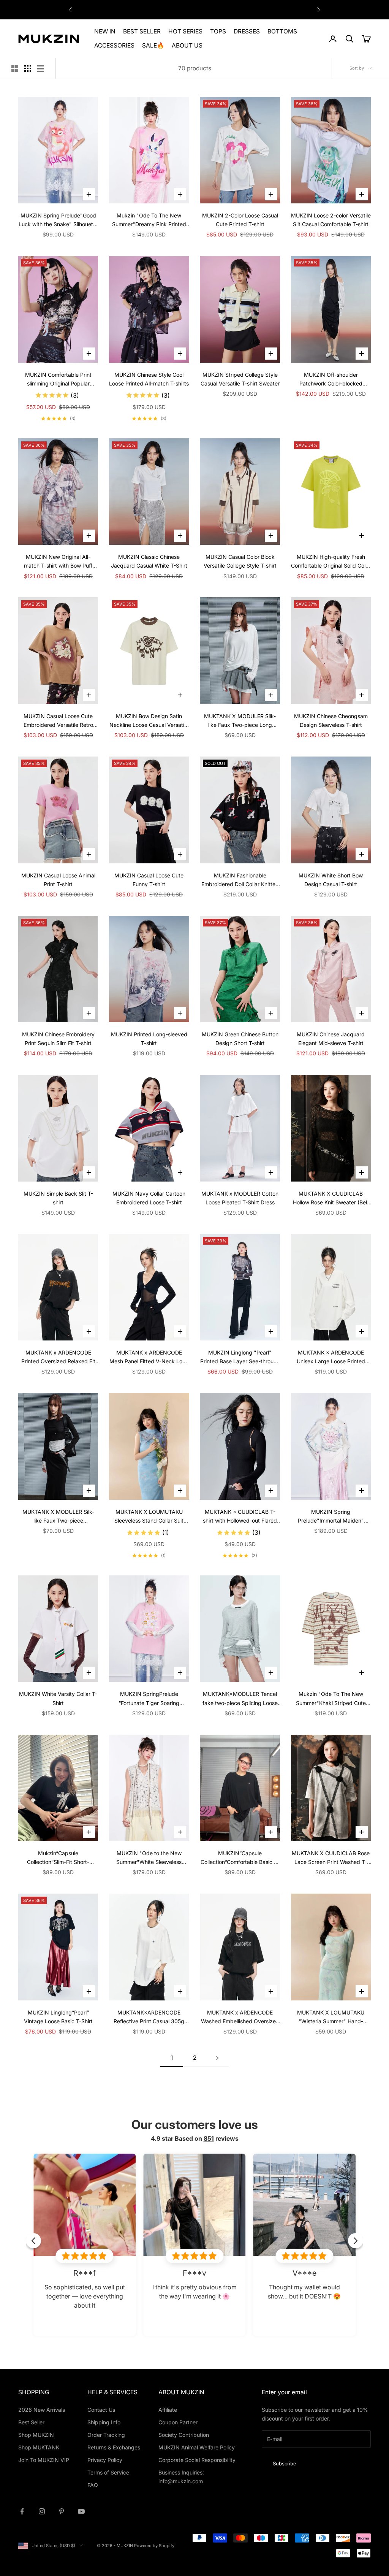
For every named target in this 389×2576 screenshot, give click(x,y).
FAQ (93, 2485)
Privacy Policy (105, 2460)
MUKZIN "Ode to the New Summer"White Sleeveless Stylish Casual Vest (149, 1858)
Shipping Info (104, 2422)
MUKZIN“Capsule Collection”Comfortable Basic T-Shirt (240, 1858)
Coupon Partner (178, 2422)
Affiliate (168, 2410)
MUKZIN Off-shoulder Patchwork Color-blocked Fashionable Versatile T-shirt (331, 380)
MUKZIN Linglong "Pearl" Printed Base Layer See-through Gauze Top (240, 1357)
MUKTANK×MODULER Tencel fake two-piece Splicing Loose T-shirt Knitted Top (240, 1699)
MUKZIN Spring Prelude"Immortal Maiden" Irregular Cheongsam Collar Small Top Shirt (331, 1517)
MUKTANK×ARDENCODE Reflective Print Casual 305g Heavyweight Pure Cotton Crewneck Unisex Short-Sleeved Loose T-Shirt (149, 2017)
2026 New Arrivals (42, 2410)
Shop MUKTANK (39, 2447)
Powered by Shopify (154, 2546)
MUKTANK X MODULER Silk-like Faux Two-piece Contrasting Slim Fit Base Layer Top (58, 1517)
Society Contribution (184, 2435)
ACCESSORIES (114, 45)
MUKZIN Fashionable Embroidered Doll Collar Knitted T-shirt (240, 880)
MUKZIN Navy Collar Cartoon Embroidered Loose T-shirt (149, 1198)
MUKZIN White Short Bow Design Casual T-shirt (331, 880)
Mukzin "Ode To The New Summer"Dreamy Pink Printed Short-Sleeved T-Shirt (149, 220)
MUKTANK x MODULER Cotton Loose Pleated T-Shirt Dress (240, 1198)
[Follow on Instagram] (42, 2511)
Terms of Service (108, 2472)
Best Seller (31, 2422)
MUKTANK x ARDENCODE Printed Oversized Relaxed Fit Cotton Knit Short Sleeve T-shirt (58, 1357)
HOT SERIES (185, 31)
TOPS (218, 31)
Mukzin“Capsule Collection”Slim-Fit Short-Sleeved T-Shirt (58, 1858)
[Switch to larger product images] (15, 68)
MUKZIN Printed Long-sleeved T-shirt (149, 1039)
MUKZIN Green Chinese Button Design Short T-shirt (240, 1039)
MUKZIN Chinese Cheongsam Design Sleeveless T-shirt (331, 720)
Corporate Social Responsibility (197, 2460)
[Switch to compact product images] (41, 68)
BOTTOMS (282, 31)
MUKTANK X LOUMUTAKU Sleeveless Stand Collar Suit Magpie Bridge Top (149, 1517)
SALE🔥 (153, 45)
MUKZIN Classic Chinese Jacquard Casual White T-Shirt (149, 561)
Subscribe (285, 2463)
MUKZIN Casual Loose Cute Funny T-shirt (149, 880)
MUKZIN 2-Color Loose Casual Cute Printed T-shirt (240, 220)
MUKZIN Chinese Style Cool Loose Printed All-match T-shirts (149, 379)
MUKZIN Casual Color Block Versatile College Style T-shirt (240, 561)
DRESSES (247, 31)
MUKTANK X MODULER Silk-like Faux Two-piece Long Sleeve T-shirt (240, 721)
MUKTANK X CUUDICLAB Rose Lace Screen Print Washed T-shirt (331, 1858)
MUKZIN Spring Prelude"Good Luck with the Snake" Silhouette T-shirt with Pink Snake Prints (58, 220)
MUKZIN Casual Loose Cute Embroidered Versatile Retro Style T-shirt (58, 721)
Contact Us (101, 2410)
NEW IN (105, 31)
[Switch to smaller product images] (28, 68)
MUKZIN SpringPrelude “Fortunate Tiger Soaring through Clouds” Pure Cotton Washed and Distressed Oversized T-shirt (149, 1699)
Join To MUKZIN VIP (44, 2460)
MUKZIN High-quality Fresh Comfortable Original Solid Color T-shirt (331, 562)
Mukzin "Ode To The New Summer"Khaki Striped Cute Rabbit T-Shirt (331, 1699)
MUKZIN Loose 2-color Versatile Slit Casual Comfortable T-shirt (331, 220)
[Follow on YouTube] (81, 2511)
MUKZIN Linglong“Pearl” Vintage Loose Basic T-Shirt (58, 2017)
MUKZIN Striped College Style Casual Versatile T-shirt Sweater (240, 379)
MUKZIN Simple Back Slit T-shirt (58, 1198)
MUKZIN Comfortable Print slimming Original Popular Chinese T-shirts (58, 380)
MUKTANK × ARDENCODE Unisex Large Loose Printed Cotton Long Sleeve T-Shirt (331, 1357)
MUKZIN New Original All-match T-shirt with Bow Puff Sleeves (58, 562)
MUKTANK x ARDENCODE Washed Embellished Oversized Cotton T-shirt (240, 2017)
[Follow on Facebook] (22, 2511)
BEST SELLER (142, 31)
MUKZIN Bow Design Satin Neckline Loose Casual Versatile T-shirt (149, 721)
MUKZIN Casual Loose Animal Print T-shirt (58, 880)
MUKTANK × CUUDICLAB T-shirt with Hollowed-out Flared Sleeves (240, 1517)
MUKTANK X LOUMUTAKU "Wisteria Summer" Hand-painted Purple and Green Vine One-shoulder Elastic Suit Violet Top (331, 2017)
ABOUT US (187, 45)
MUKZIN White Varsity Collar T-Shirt (58, 1698)
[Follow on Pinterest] (62, 2511)
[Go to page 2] (217, 2058)
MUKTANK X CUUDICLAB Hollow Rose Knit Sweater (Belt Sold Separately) (331, 1198)
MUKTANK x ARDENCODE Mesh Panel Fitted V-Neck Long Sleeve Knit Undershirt (149, 1357)
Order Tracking (106, 2435)
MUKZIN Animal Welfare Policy (197, 2447)
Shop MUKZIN (36, 2435)
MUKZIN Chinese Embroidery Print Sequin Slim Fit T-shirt (58, 1039)
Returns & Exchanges (114, 2447)
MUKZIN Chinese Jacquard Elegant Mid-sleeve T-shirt (331, 1039)
